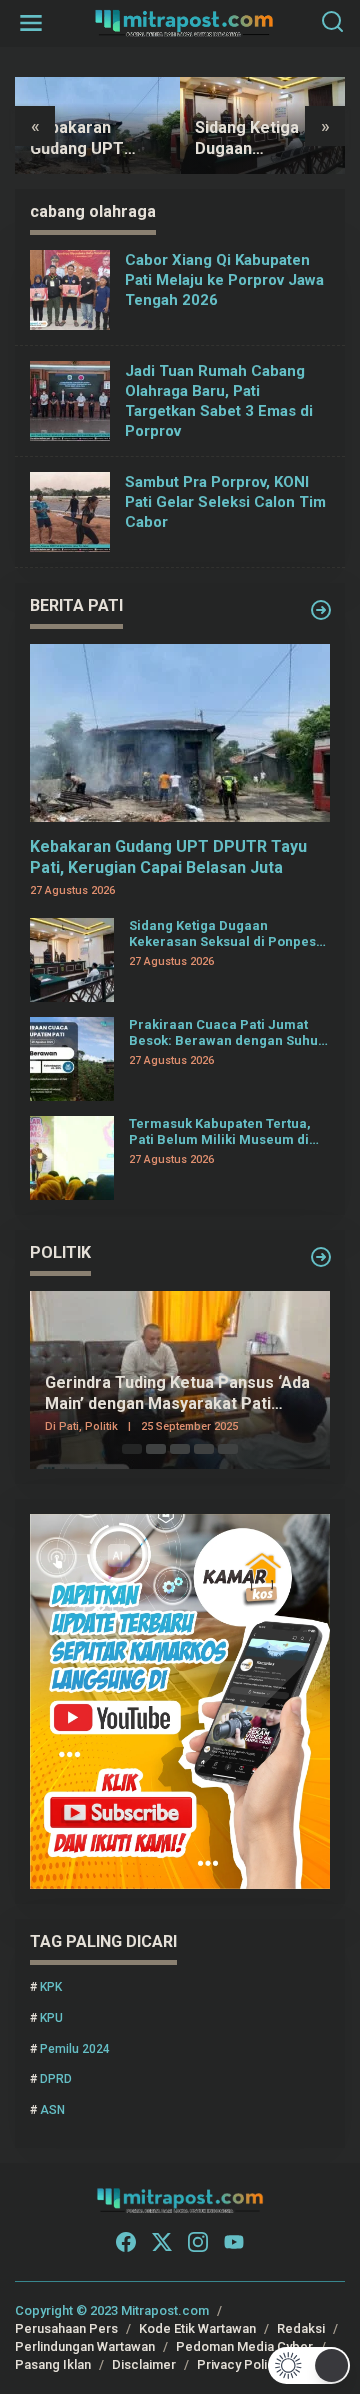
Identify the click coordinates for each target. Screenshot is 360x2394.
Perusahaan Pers (66, 2328)
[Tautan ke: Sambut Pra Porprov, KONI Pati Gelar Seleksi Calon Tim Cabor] (70, 512)
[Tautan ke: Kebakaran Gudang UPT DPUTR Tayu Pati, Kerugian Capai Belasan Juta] (180, 733)
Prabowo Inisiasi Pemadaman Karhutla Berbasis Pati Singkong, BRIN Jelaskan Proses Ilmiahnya (274, 139)
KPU (51, 2018)
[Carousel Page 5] (228, 1449)
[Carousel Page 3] (180, 1449)
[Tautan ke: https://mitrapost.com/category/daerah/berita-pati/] (321, 610)
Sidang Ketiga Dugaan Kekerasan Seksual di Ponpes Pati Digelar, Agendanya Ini (94, 139)
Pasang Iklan (53, 2364)
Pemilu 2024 (75, 2049)
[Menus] (31, 23)
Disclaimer (144, 2364)
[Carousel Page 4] (204, 1449)
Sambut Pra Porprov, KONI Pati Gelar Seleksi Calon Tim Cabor (225, 502)
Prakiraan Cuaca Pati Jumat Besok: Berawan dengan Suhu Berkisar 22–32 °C (223, 1032)
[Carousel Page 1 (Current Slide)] (132, 1449)
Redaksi (301, 2328)
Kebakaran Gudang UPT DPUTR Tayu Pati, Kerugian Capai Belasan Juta (168, 857)
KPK (51, 1987)
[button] (309, 2365)
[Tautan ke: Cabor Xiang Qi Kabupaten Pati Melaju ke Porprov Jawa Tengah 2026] (70, 290)
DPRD (56, 2079)
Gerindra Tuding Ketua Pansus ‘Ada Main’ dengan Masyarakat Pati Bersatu (177, 1394)
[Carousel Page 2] (156, 1449)
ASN (52, 2110)
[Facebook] (126, 2242)
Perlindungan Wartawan (85, 2346)
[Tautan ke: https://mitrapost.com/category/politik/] (321, 1257)
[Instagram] (198, 2242)
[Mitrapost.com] (184, 22)
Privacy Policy (239, 2364)
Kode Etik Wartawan (197, 2328)
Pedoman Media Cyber (244, 2346)
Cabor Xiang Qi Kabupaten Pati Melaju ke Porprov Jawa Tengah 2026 (224, 280)
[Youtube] (234, 2242)
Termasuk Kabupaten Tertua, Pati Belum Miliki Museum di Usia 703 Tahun (220, 1131)
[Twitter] (162, 2242)
